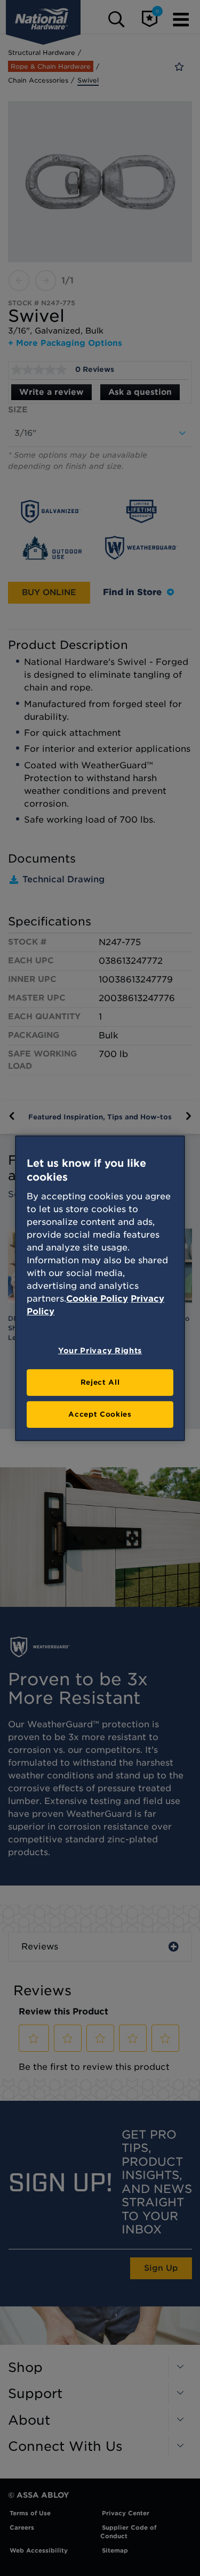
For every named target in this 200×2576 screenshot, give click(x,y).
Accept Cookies (100, 1414)
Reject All (100, 1382)
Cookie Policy (97, 1299)
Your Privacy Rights (100, 1351)
